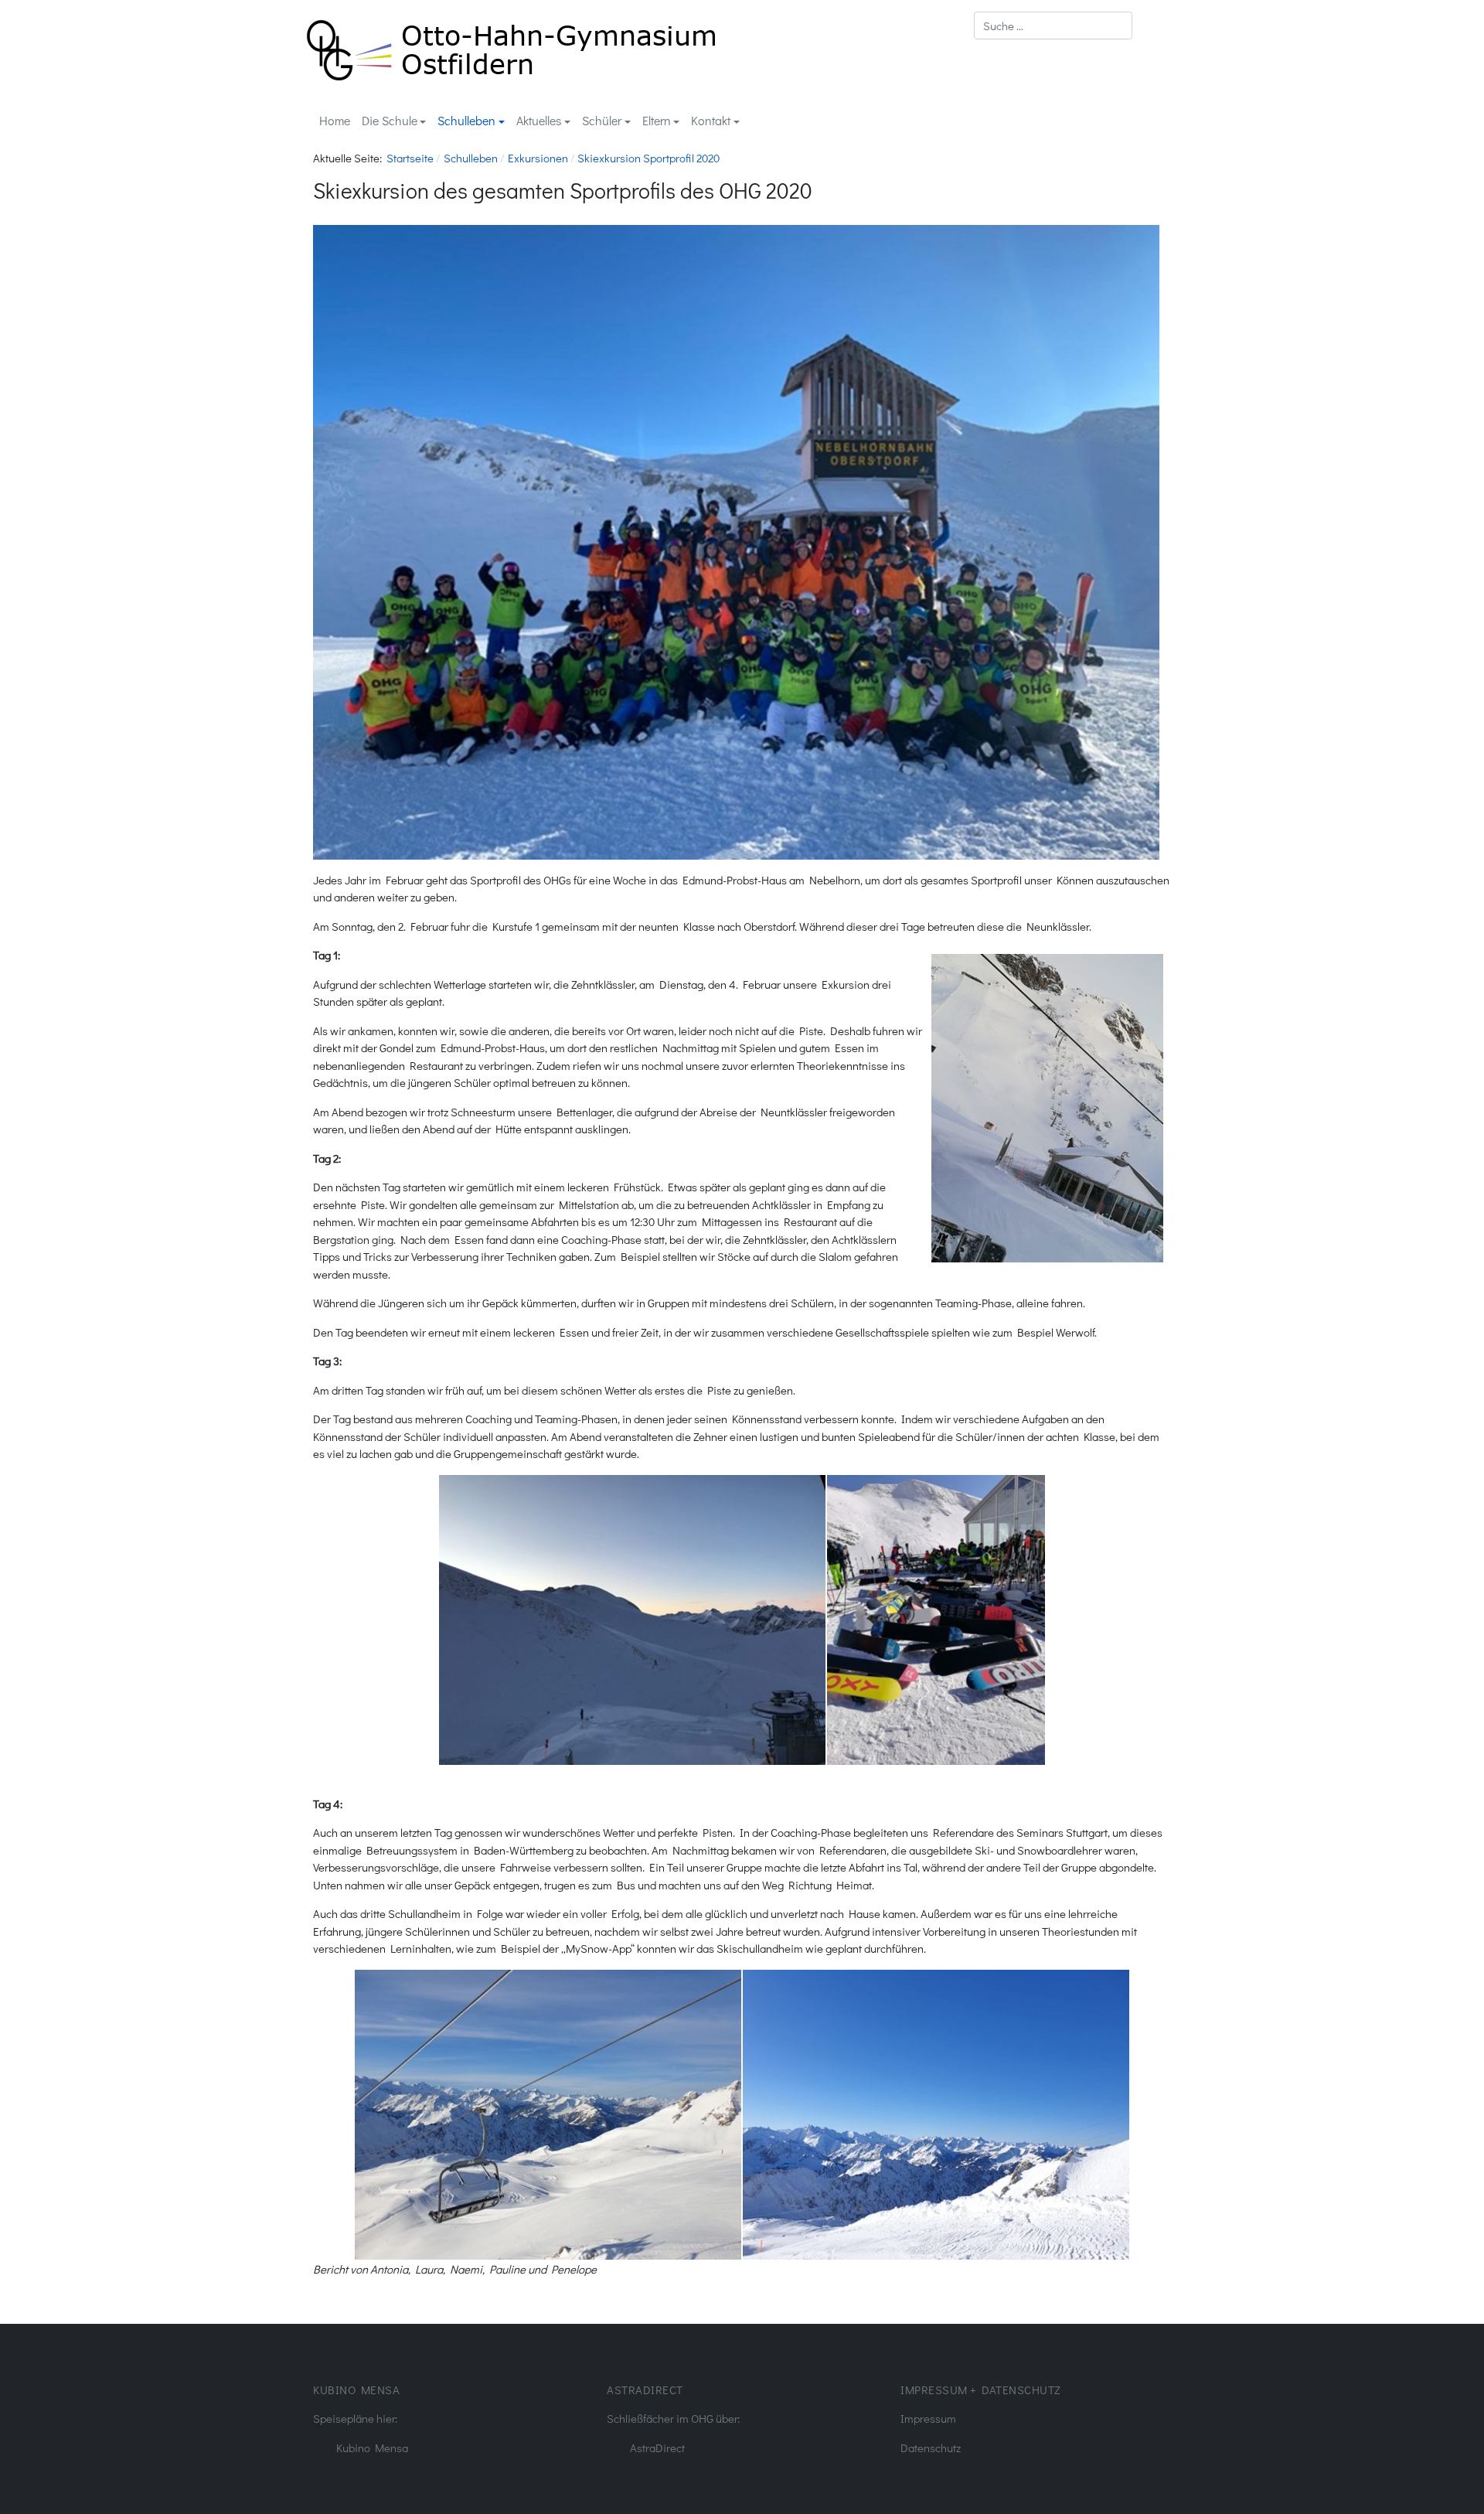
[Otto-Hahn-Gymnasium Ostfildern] (511, 48)
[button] (394, 121)
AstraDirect (657, 2448)
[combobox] (1053, 26)
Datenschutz (931, 2448)
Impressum (928, 2418)
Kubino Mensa (372, 2448)
